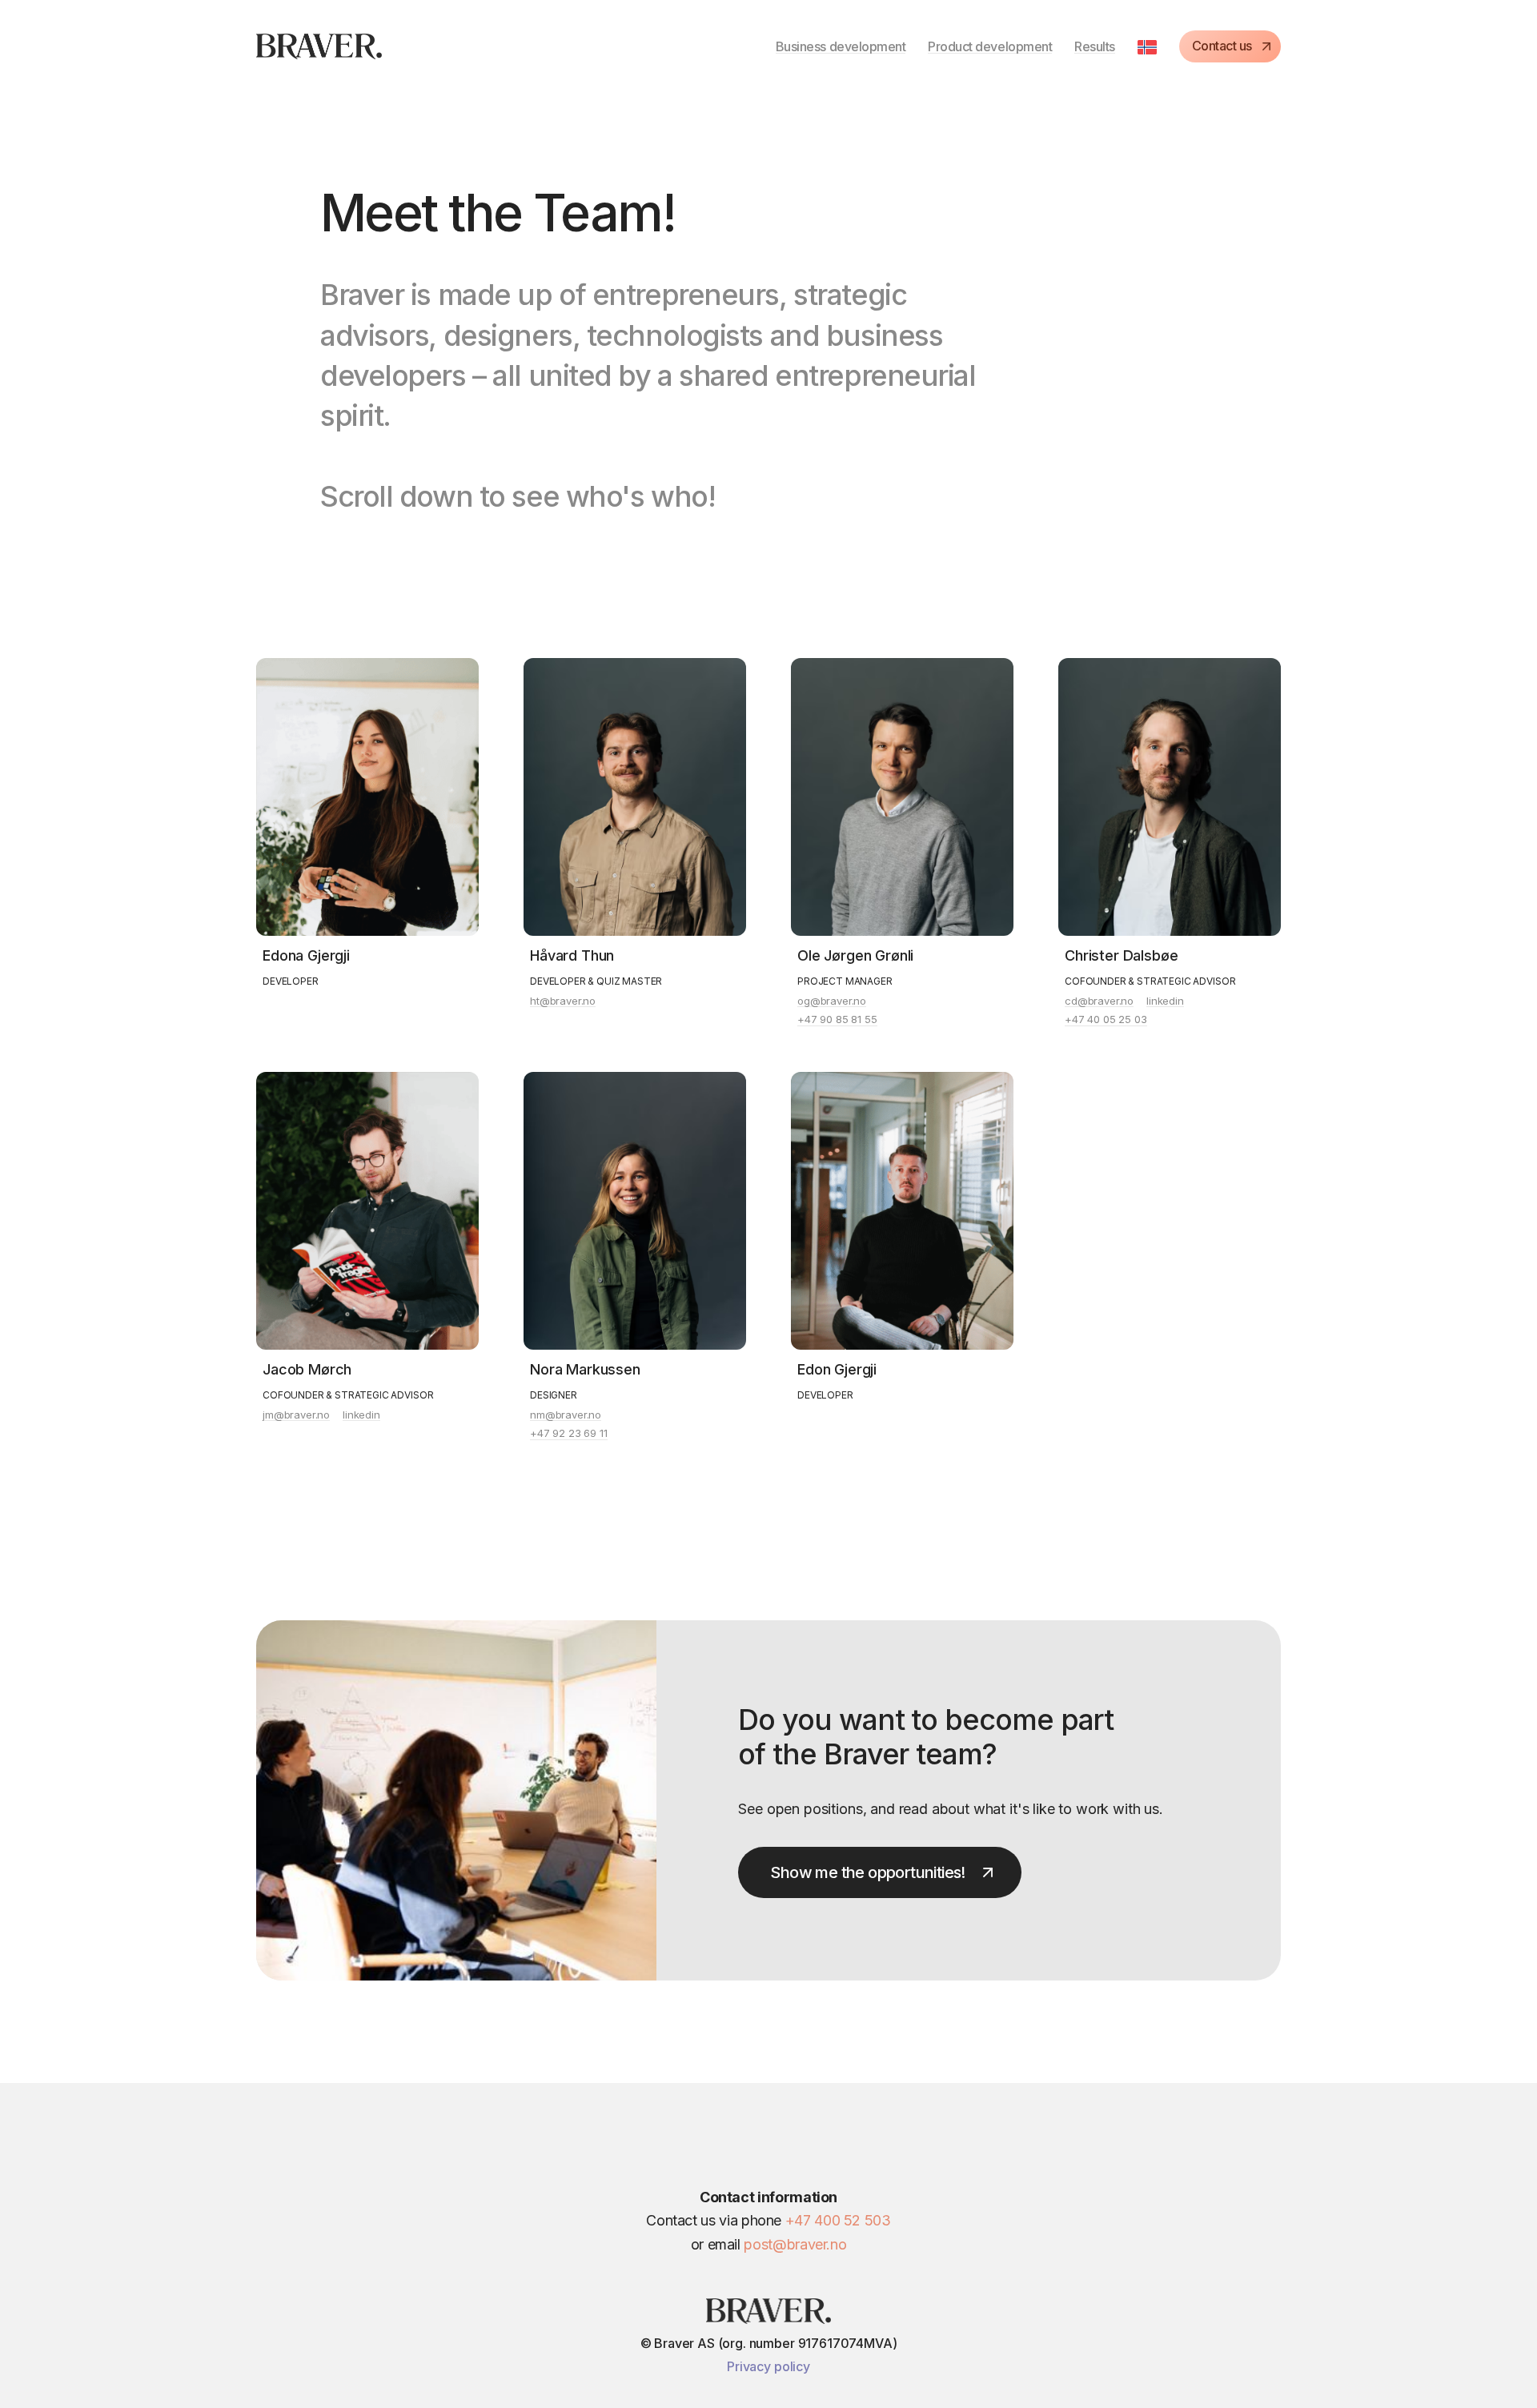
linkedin (1165, 1001)
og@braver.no (832, 1001)
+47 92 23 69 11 (569, 1433)
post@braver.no (795, 2244)
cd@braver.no (1099, 1001)
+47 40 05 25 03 (1106, 1019)
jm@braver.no (296, 1415)
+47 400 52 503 (838, 2220)
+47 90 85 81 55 (837, 1019)
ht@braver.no (563, 1001)
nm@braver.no (566, 1415)
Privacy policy (768, 2367)
